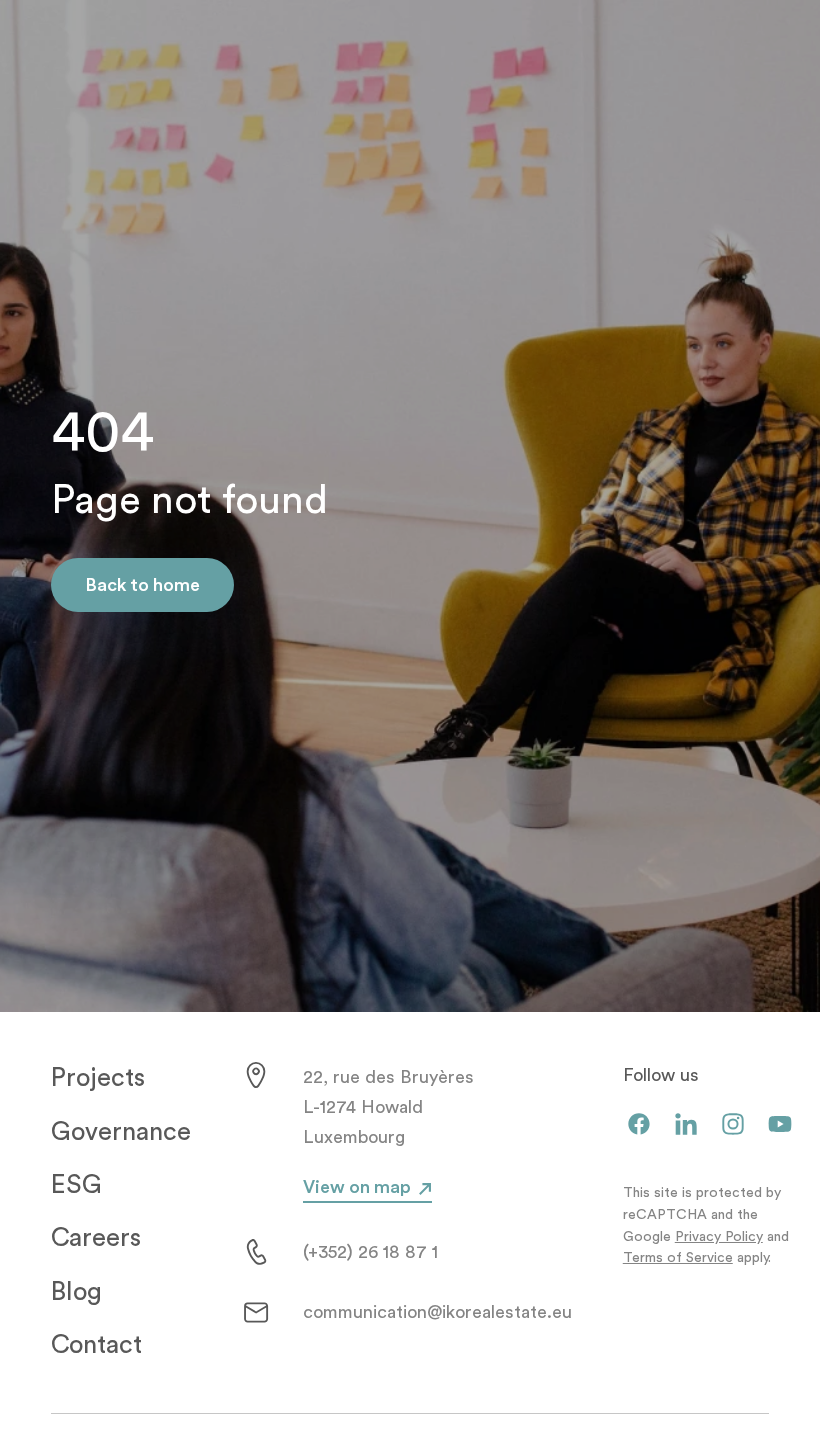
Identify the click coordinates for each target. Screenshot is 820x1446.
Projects (98, 1078)
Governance (121, 1132)
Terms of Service (678, 1258)
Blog (76, 1292)
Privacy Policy (719, 1237)
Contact (96, 1345)
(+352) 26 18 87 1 (370, 1252)
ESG (76, 1185)
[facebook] (639, 1125)
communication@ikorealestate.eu (437, 1312)
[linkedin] (686, 1125)
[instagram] (733, 1125)
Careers (96, 1238)
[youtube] (780, 1125)
